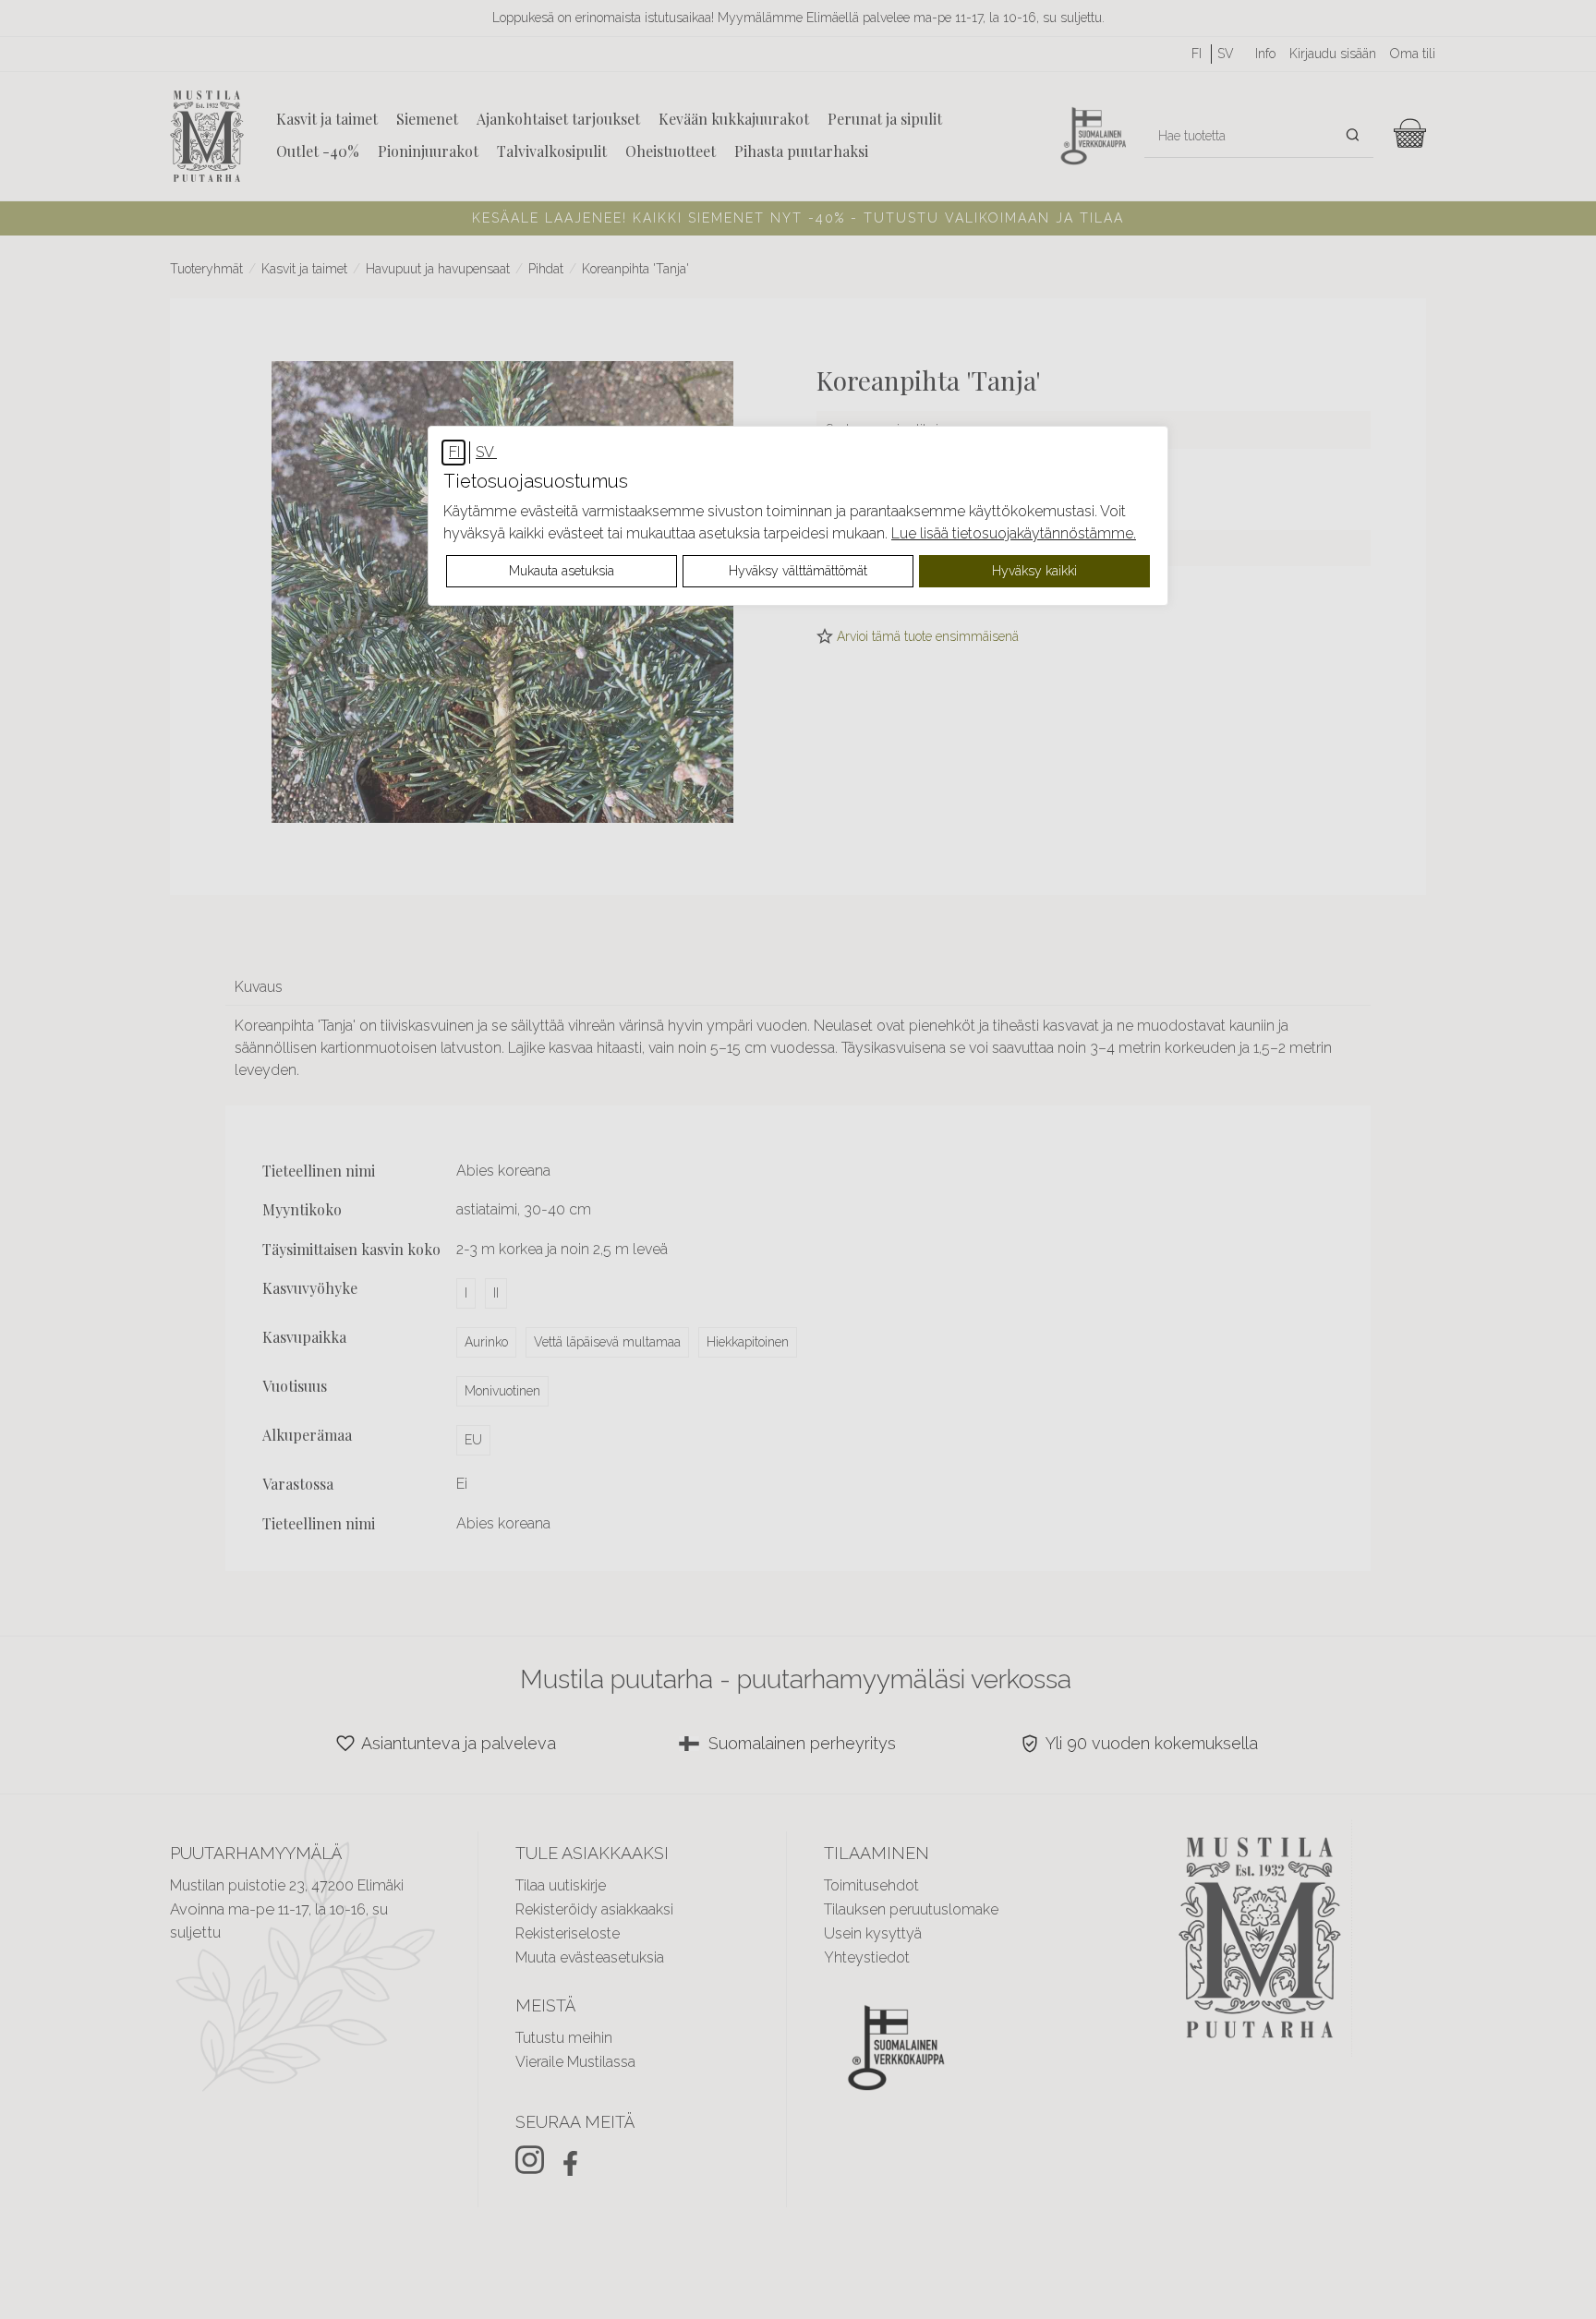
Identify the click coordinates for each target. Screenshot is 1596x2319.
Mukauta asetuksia (562, 571)
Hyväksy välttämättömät (798, 571)
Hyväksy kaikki (1034, 571)
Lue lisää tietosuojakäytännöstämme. (1014, 533)
